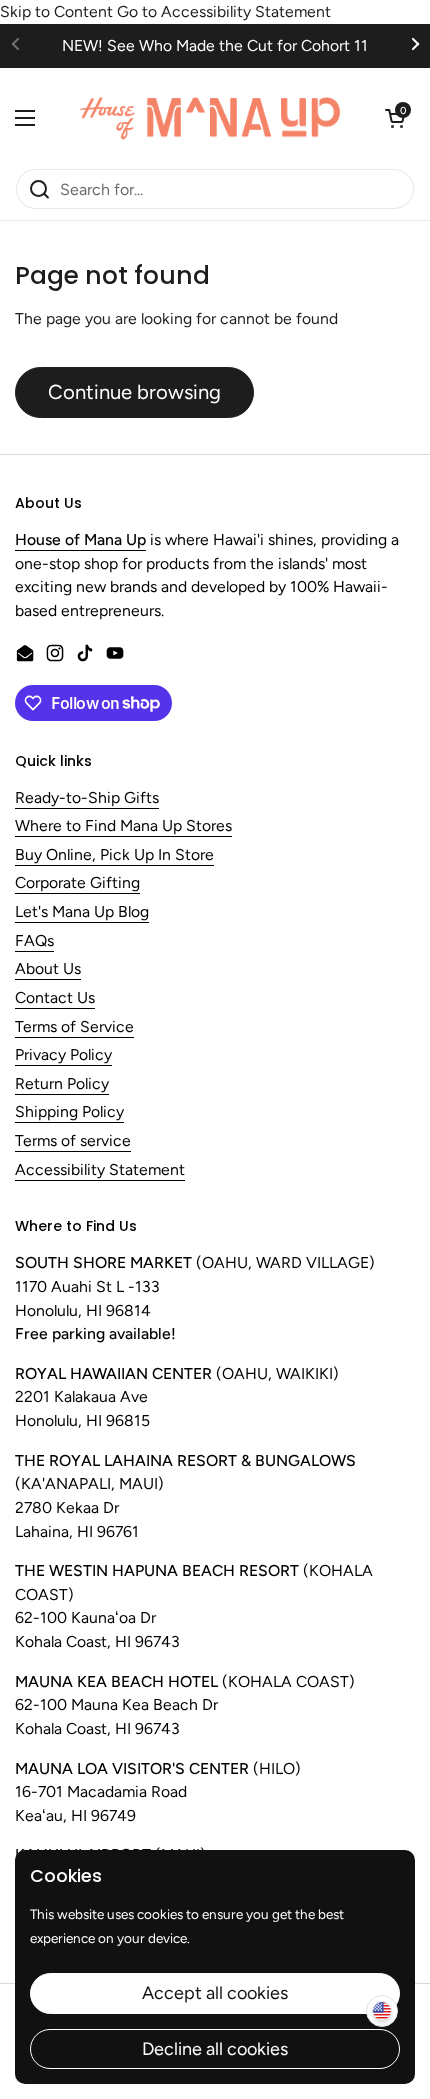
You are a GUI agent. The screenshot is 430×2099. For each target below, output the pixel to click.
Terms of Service (74, 1027)
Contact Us (55, 998)
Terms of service (73, 1141)
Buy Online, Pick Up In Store (114, 855)
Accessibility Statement (100, 1170)
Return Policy (62, 1084)
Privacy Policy (63, 1055)
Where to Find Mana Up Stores (123, 826)
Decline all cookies (215, 2049)
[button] (395, 118)
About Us (48, 969)
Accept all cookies (215, 1993)
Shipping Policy (69, 1112)
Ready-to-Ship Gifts (87, 798)
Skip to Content (56, 11)
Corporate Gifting (77, 883)
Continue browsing (134, 392)
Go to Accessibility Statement (224, 11)
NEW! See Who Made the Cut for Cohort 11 (215, 45)
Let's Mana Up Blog (82, 912)
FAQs (34, 941)
